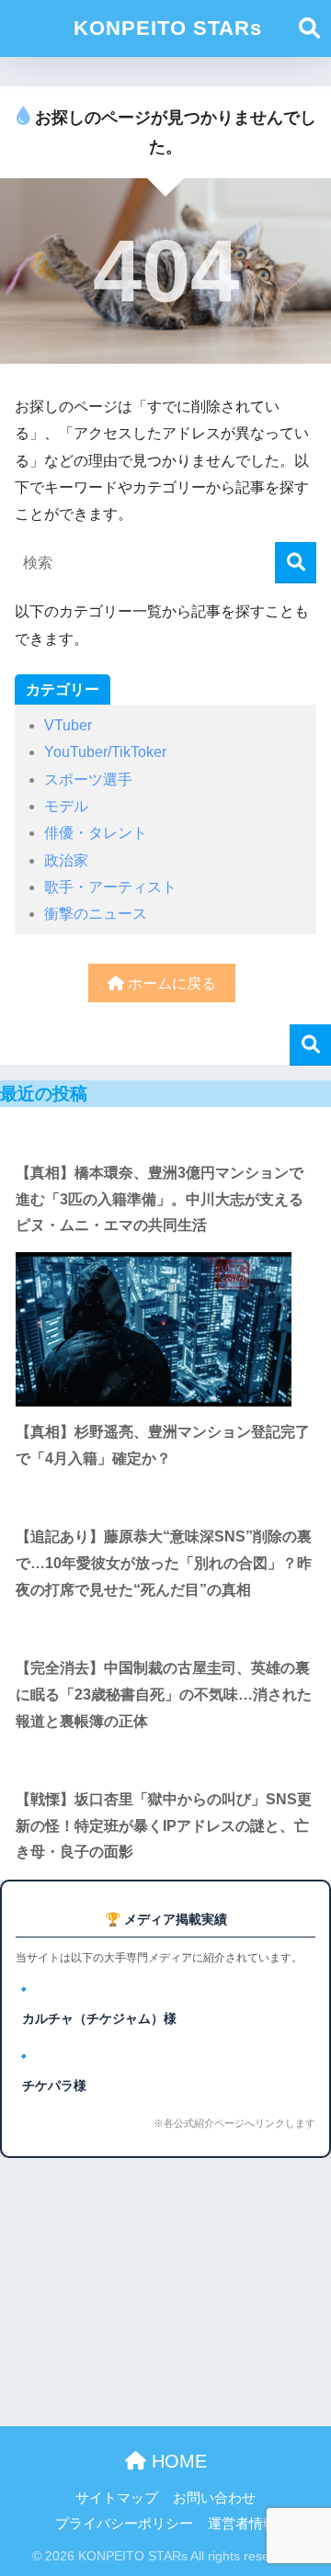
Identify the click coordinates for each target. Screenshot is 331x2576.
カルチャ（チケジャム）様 (99, 2018)
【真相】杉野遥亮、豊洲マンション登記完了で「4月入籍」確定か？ (163, 1445)
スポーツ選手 (88, 780)
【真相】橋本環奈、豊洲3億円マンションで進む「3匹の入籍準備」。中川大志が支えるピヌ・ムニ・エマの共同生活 (160, 1199)
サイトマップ (117, 2498)
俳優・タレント (96, 833)
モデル (66, 806)
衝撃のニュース (96, 914)
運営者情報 (242, 2524)
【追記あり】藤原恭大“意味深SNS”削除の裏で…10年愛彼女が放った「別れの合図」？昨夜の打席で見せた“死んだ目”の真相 (164, 1563)
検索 (310, 1045)
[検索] (296, 563)
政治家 (66, 860)
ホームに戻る (170, 983)
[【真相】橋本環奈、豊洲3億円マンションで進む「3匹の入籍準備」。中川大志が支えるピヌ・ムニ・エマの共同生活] (165, 1134)
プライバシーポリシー (124, 2524)
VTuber (68, 725)
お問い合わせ (214, 2498)
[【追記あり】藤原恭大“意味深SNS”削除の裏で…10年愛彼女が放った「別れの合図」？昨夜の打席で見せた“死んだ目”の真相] (165, 1499)
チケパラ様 (54, 2085)
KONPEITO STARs (168, 28)
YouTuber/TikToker (105, 752)
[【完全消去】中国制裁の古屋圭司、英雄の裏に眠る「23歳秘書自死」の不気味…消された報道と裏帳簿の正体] (165, 1629)
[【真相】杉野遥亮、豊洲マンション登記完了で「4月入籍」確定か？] (165, 1329)
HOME (177, 2461)
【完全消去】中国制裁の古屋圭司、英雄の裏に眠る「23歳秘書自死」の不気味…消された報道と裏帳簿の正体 (164, 1694)
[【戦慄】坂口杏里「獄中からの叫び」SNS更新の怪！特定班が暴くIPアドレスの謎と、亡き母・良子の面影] (165, 1761)
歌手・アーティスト (110, 887)
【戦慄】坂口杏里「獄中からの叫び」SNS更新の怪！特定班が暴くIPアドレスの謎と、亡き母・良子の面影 (164, 1825)
